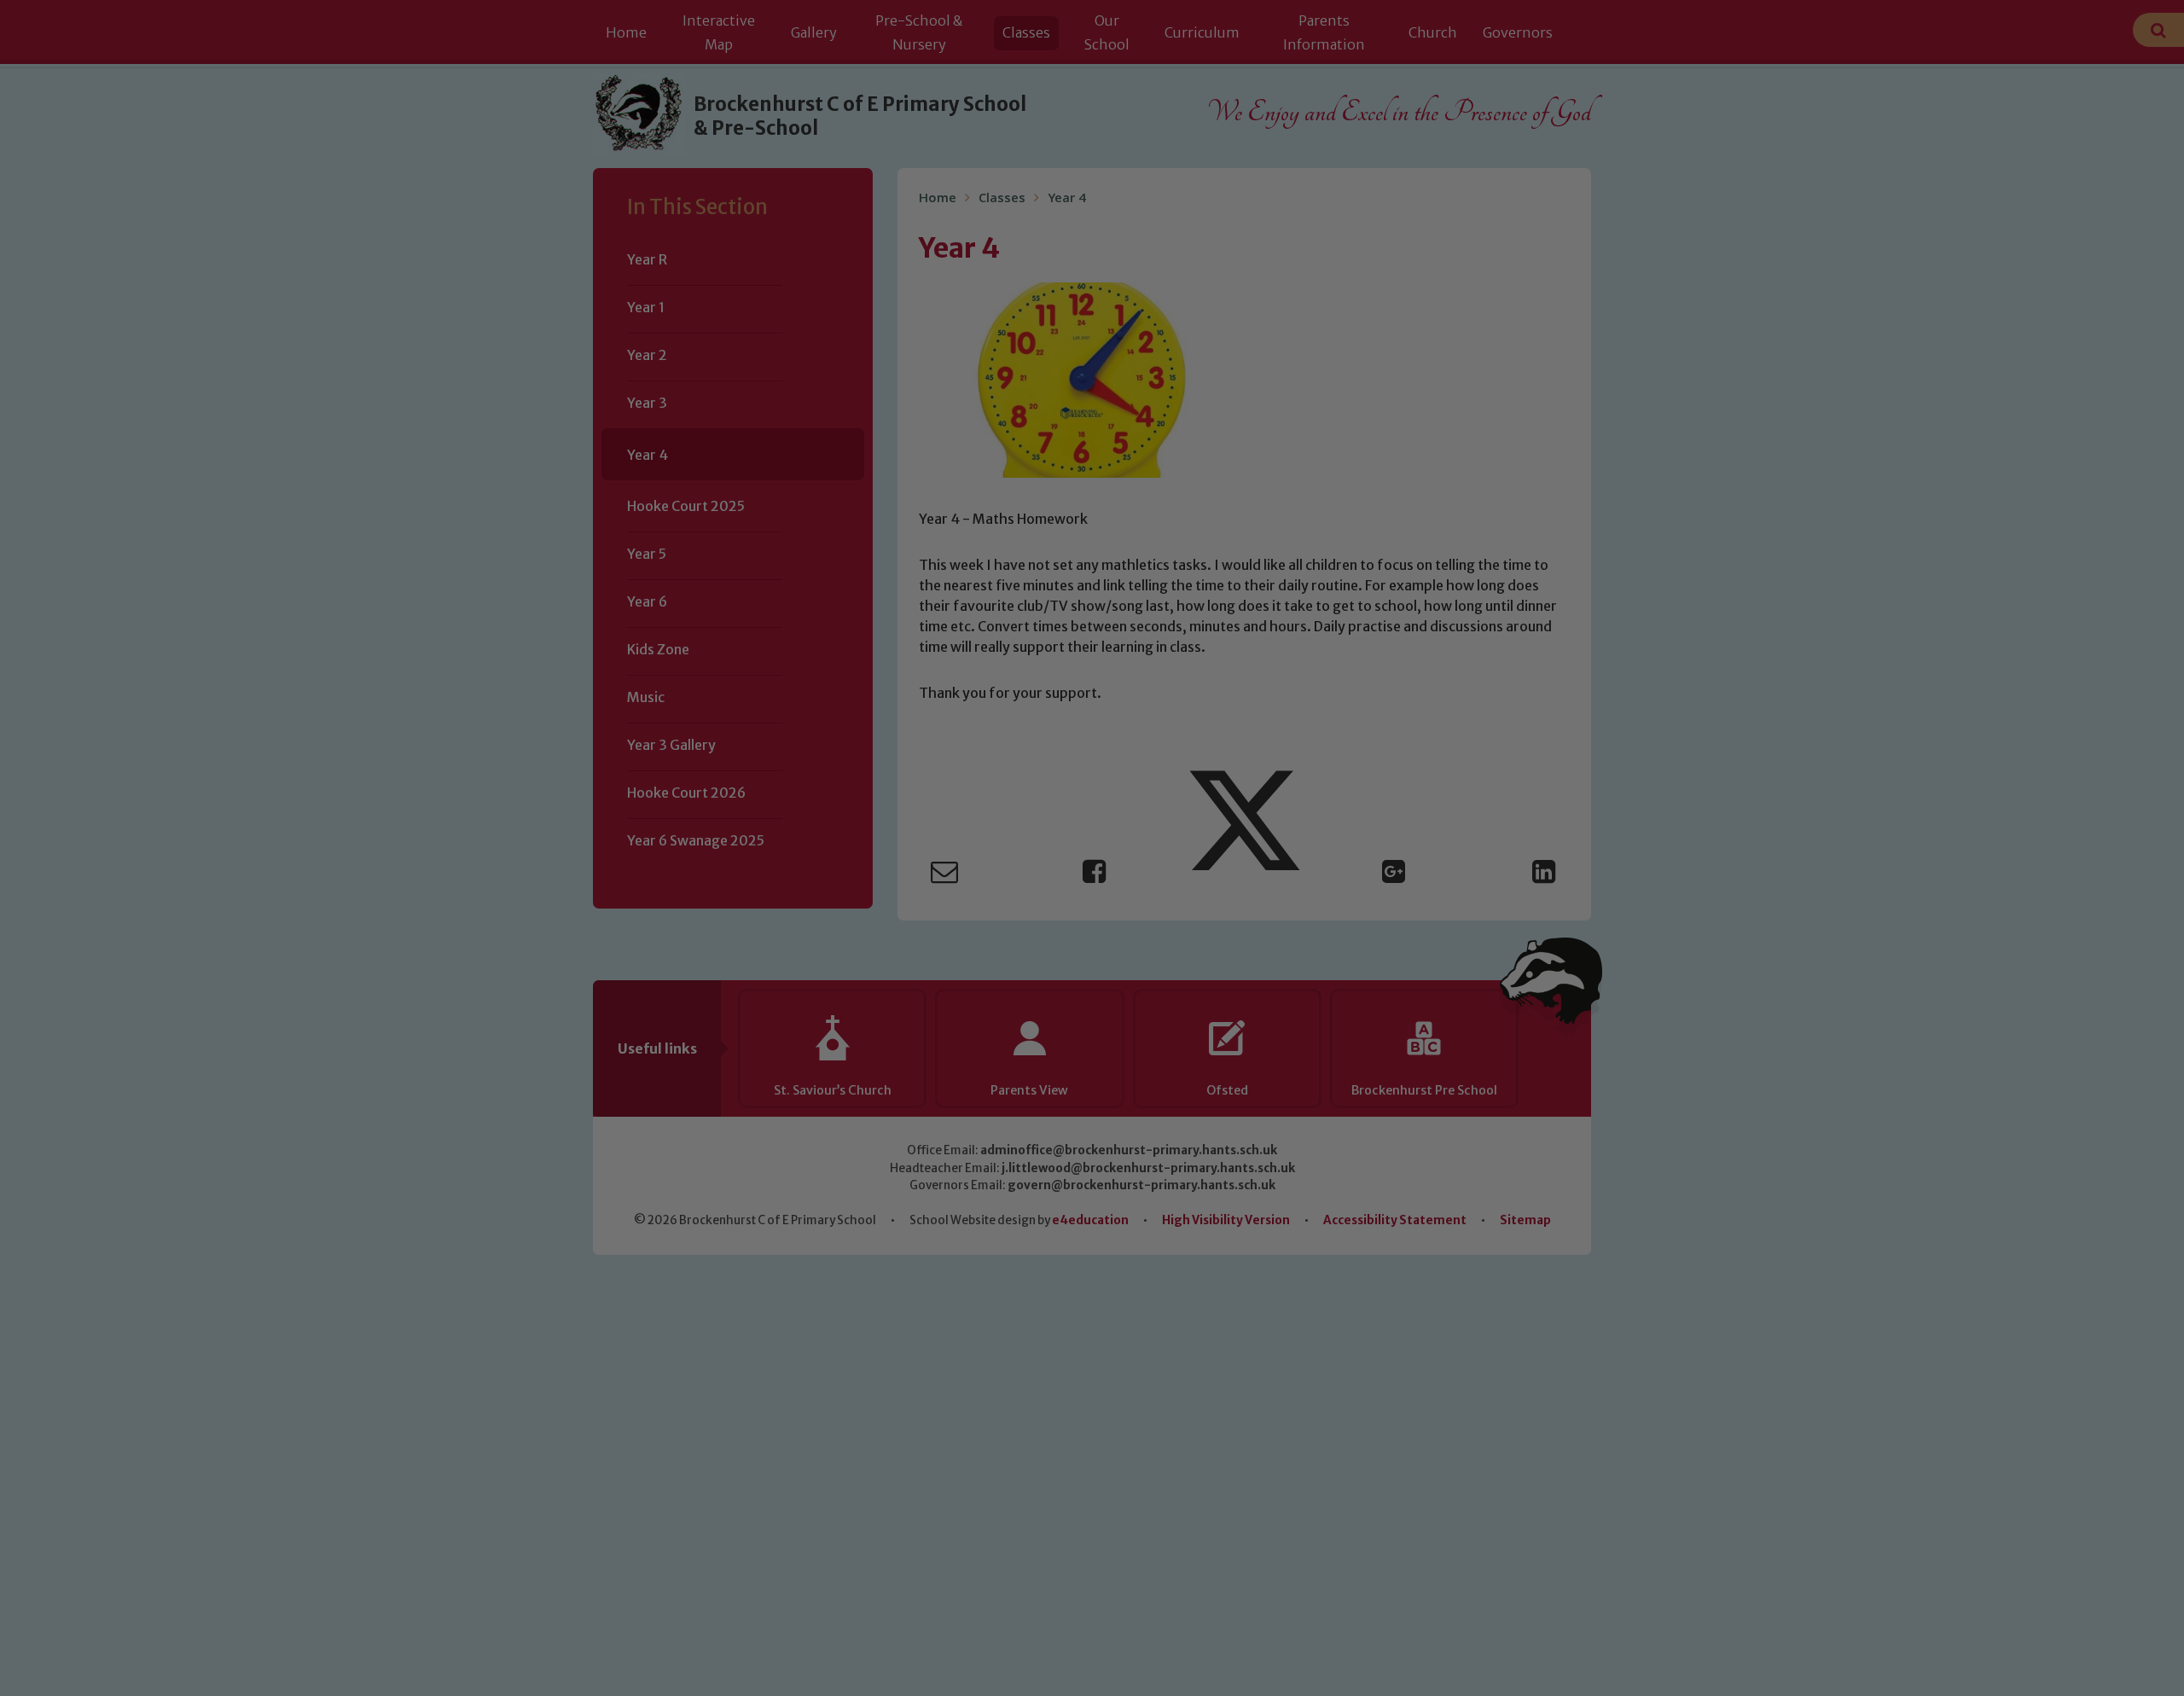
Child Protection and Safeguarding (1092, 1014)
